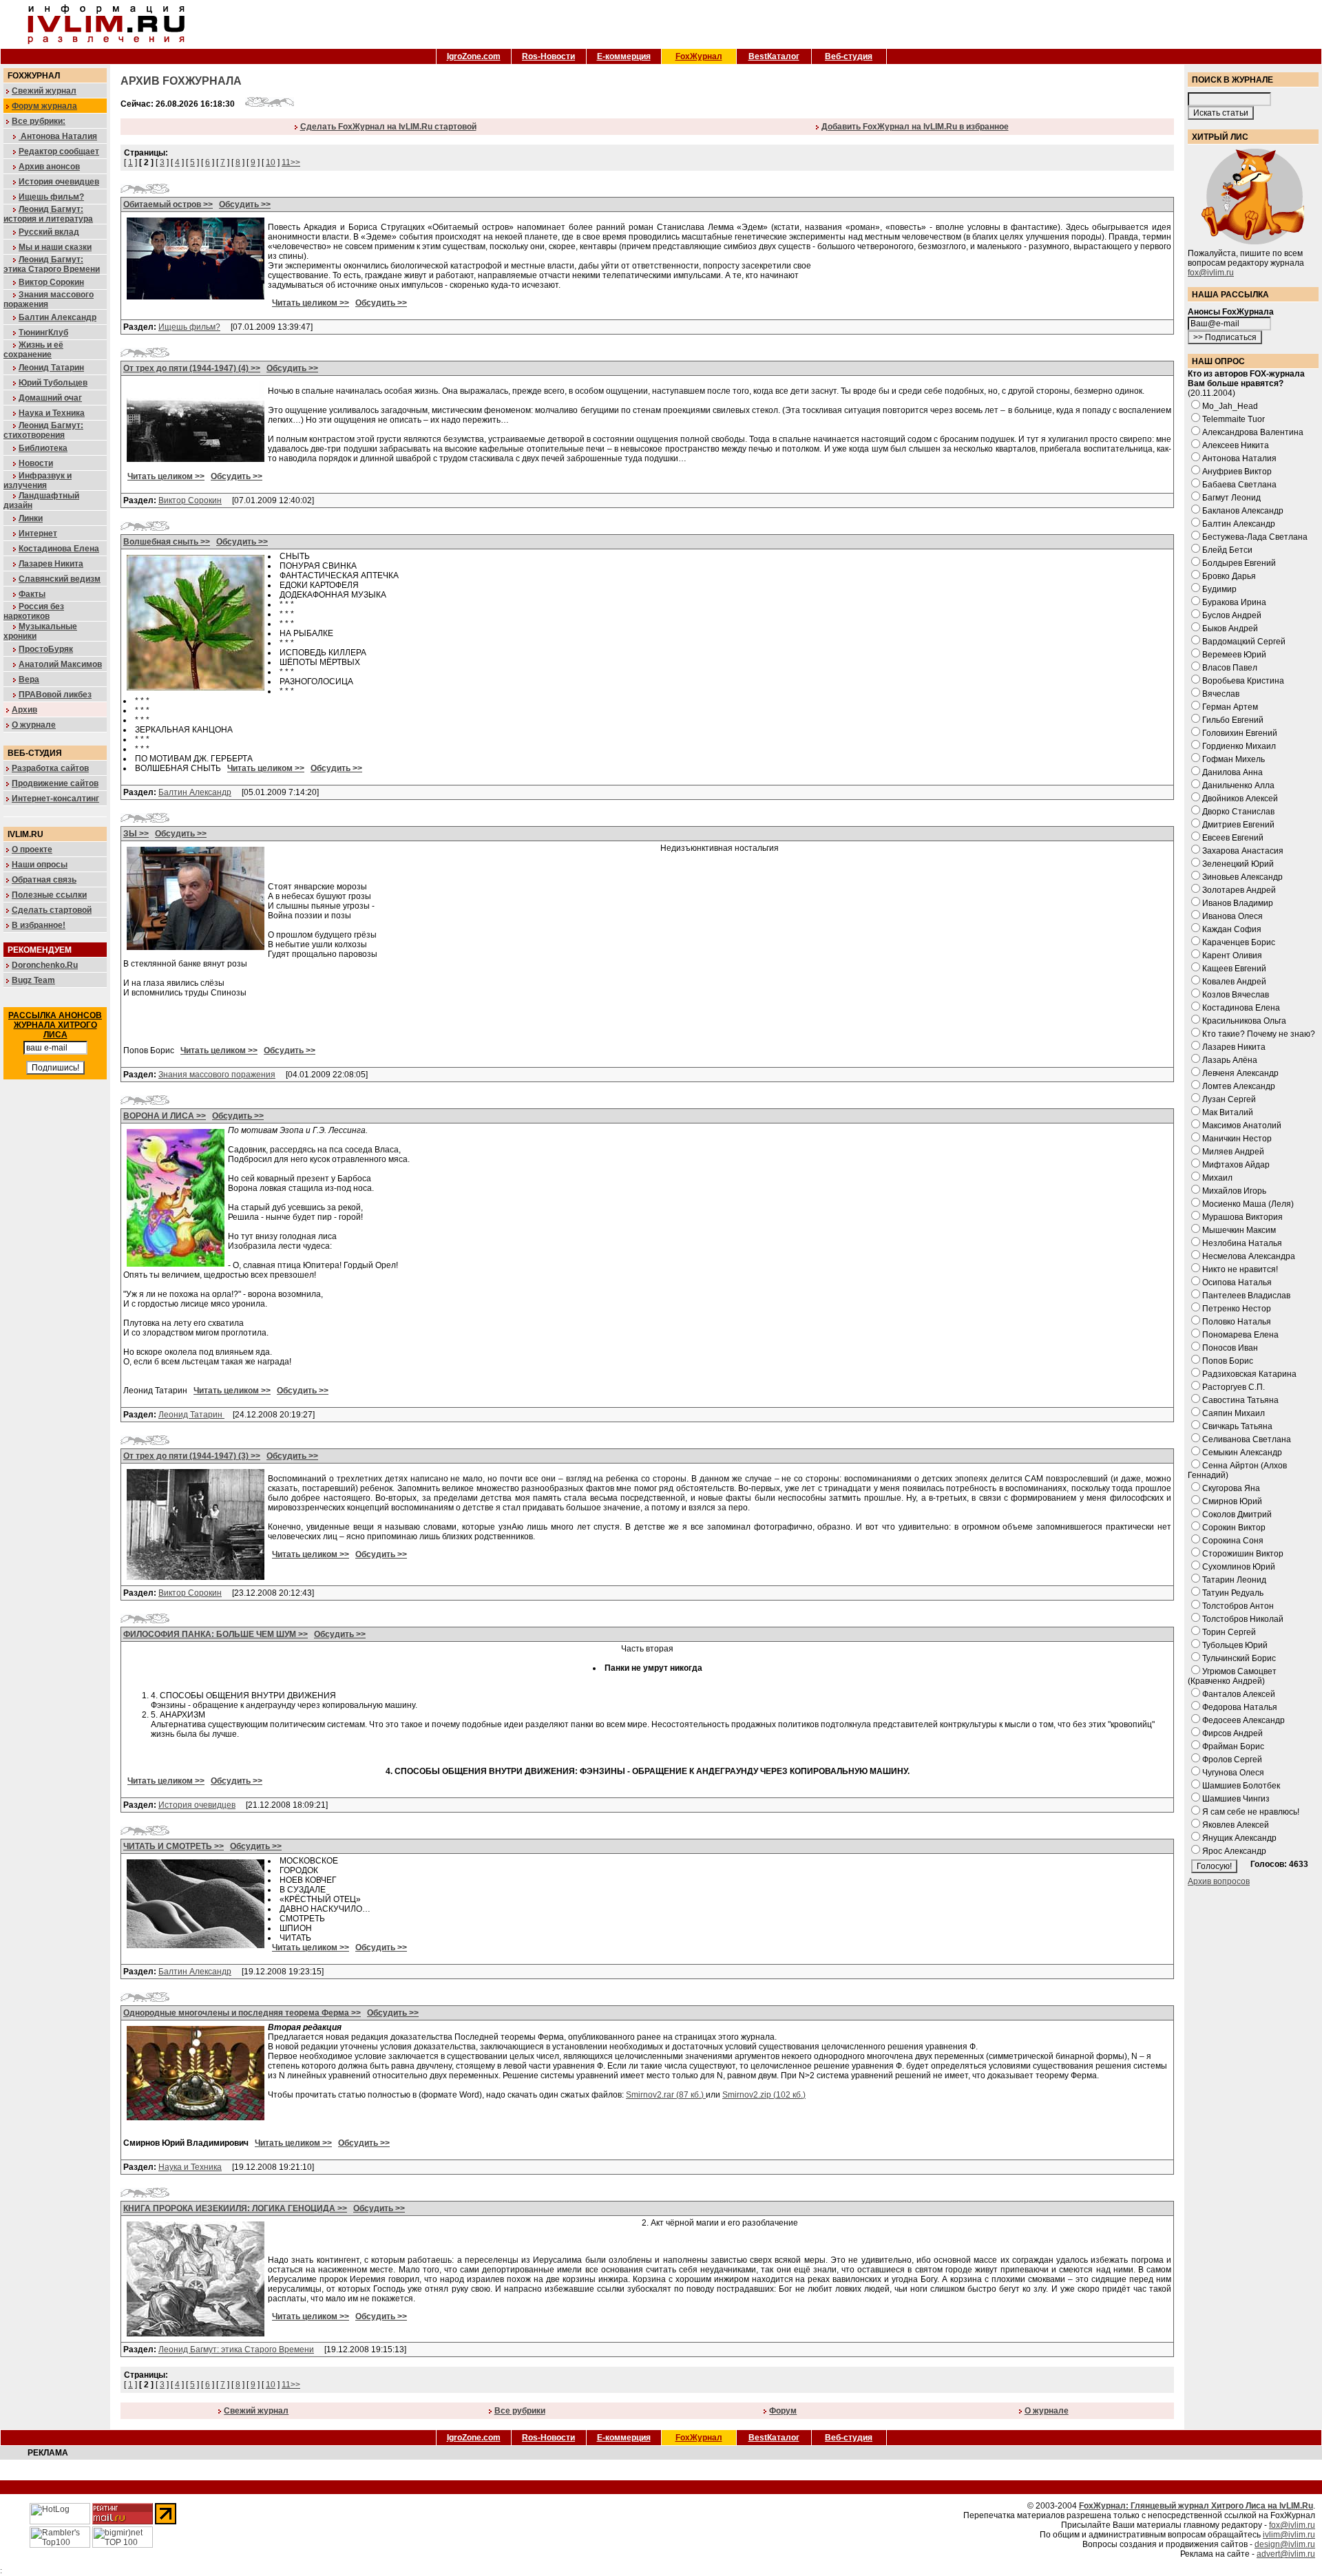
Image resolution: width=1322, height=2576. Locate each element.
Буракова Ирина (1234, 602)
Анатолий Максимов (60, 664)
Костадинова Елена (59, 549)
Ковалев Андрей (1234, 982)
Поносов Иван (1230, 1348)
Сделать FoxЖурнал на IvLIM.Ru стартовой (388, 127)
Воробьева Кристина (1243, 681)
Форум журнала (44, 106)
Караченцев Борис (1239, 942)
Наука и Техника (52, 413)
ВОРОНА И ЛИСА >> (165, 1116)
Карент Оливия (1232, 956)
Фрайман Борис (1233, 1746)
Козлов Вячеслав (1236, 995)
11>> (291, 162)
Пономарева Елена (1240, 1335)
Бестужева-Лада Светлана (1255, 537)
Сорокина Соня (1233, 1541)
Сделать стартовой (52, 910)
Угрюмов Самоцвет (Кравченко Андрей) (1232, 1676)
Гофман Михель (1234, 759)
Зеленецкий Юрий (1238, 864)
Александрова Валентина (1253, 432)
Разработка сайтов (50, 768)
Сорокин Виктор (1234, 1528)
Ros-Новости (548, 56)
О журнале (34, 725)
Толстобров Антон (1238, 1606)
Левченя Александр (1240, 1073)
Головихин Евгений (1240, 733)
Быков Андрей (1230, 629)
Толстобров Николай (1243, 1619)
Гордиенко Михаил (1239, 746)
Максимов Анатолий (1242, 1126)
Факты (32, 594)
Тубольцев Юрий (1235, 1645)
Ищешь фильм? (51, 197)
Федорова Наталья (1240, 1707)
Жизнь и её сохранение (33, 350)
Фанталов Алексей (1239, 1694)
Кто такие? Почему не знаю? (1259, 1034)
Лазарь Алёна (1230, 1060)
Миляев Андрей (1233, 1152)
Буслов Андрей (1232, 615)
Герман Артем (1230, 707)
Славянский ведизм (60, 579)
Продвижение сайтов (55, 783)
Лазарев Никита (51, 564)
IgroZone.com (474, 56)
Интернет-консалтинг (55, 799)
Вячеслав (1221, 694)
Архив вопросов (1219, 1881)
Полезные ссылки (49, 895)
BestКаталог (774, 56)
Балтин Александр (57, 317)
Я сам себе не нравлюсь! (1251, 1812)
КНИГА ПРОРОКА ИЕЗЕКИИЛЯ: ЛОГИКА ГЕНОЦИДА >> (235, 2208)
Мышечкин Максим (1239, 1230)
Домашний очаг (50, 398)
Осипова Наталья (1237, 1282)
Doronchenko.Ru (45, 965)
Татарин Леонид (1234, 1580)
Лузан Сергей (1229, 1099)
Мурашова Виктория (1242, 1217)
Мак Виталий (1228, 1112)
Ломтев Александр (1239, 1086)
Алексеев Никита (1236, 445)
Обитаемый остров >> (168, 204)
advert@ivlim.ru (1286, 2554)
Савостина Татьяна (1240, 1400)
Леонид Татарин (51, 368)
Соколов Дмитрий (1237, 1514)
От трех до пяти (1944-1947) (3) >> (192, 1456)
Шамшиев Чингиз (1236, 1799)
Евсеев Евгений (1233, 838)
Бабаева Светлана (1239, 485)
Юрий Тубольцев (53, 383)
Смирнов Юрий (1232, 1501)
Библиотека (43, 448)
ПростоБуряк (46, 649)
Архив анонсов (49, 167)
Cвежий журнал (256, 2411)
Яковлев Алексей (1236, 1825)
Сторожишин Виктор (1243, 1554)
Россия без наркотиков (34, 611)
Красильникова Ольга (1244, 1021)
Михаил (1217, 1178)
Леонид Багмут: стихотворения (43, 430)
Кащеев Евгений (1234, 969)
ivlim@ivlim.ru (1289, 2535)
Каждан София (1232, 929)
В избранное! (39, 925)
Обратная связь (44, 880)
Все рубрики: (39, 121)
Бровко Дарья (1229, 576)
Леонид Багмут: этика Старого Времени (52, 264)
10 (271, 162)
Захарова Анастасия (1243, 851)
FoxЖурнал (699, 56)
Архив (24, 710)
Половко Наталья (1237, 1322)
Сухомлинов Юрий (1239, 1567)
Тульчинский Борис (1239, 1658)
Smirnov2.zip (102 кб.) (764, 2095)
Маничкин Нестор (1237, 1139)
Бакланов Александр (1243, 511)
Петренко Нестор (1237, 1309)
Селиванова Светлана (1247, 1439)
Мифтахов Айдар (1236, 1165)
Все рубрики (520, 2411)
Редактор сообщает (59, 151)
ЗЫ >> (136, 834)
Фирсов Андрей (1232, 1733)
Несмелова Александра (1249, 1256)
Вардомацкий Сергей (1244, 642)
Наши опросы (40, 865)
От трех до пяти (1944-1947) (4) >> (192, 368)
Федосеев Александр (1244, 1720)
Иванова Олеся (1232, 916)
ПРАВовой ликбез (55, 695)
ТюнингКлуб (43, 332)
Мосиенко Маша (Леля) (1248, 1204)
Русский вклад (49, 232)
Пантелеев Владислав (1246, 1296)
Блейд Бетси (1227, 550)
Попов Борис (1228, 1361)
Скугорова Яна (1231, 1488)
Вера (29, 679)
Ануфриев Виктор (1237, 472)
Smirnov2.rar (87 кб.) (666, 2095)
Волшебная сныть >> (167, 542)
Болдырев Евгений (1239, 563)
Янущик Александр (1239, 1838)
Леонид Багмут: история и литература (48, 214)
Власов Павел (1230, 668)
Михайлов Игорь (1234, 1191)
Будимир (1219, 589)
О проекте (32, 849)
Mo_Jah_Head (1230, 406)
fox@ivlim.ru (1211, 273)
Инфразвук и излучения (38, 481)
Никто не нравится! (1240, 1269)
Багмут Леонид (1231, 498)
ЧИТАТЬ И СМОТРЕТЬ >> (174, 1846)
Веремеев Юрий (1234, 655)
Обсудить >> (245, 204)
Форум (783, 2411)
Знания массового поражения (217, 1075)
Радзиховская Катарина (1249, 1374)
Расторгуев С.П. (1234, 1387)
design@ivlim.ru (1285, 2544)
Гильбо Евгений (1233, 720)
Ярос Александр (1234, 1851)
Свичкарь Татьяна (1237, 1426)
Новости (36, 463)
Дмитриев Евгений (1238, 825)
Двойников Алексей (1240, 799)
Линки (31, 518)
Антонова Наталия (58, 136)
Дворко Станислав (1238, 812)
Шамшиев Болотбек (1241, 1786)
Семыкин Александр (1242, 1453)
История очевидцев (59, 182)
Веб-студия (849, 56)
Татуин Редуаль (1233, 1593)
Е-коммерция (624, 56)
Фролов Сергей (1232, 1760)
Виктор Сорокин (51, 282)
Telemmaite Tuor (1234, 419)
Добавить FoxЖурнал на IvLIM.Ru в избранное (915, 127)
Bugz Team (33, 980)
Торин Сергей (1229, 1632)
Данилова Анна (1232, 772)
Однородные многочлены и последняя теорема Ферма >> (242, 2013)
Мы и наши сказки (55, 247)
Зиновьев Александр (1242, 877)
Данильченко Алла (1238, 785)
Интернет (38, 534)
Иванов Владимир (1238, 903)
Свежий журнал (44, 91)
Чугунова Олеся (1233, 1773)
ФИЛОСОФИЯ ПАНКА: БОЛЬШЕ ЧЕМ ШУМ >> (216, 1634)
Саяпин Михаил (1234, 1413)
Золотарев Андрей (1239, 890)
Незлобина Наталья (1242, 1243)
